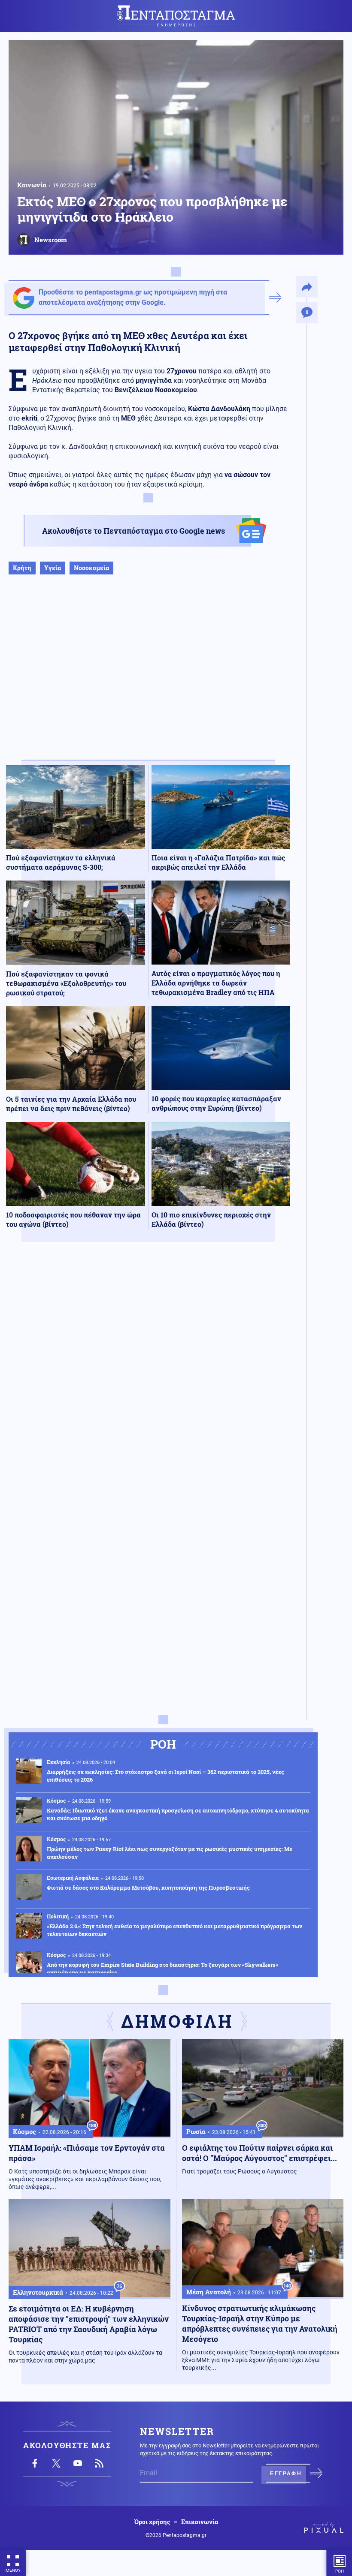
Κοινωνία (32, 185)
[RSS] (99, 2463)
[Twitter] (56, 2463)
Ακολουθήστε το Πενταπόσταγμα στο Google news (134, 531)
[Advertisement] (148, 676)
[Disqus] (148, 1374)
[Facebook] (35, 2463)
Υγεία (53, 568)
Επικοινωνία (200, 2522)
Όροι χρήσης (152, 2522)
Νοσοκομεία (91, 568)
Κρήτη (22, 568)
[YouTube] (78, 2463)
